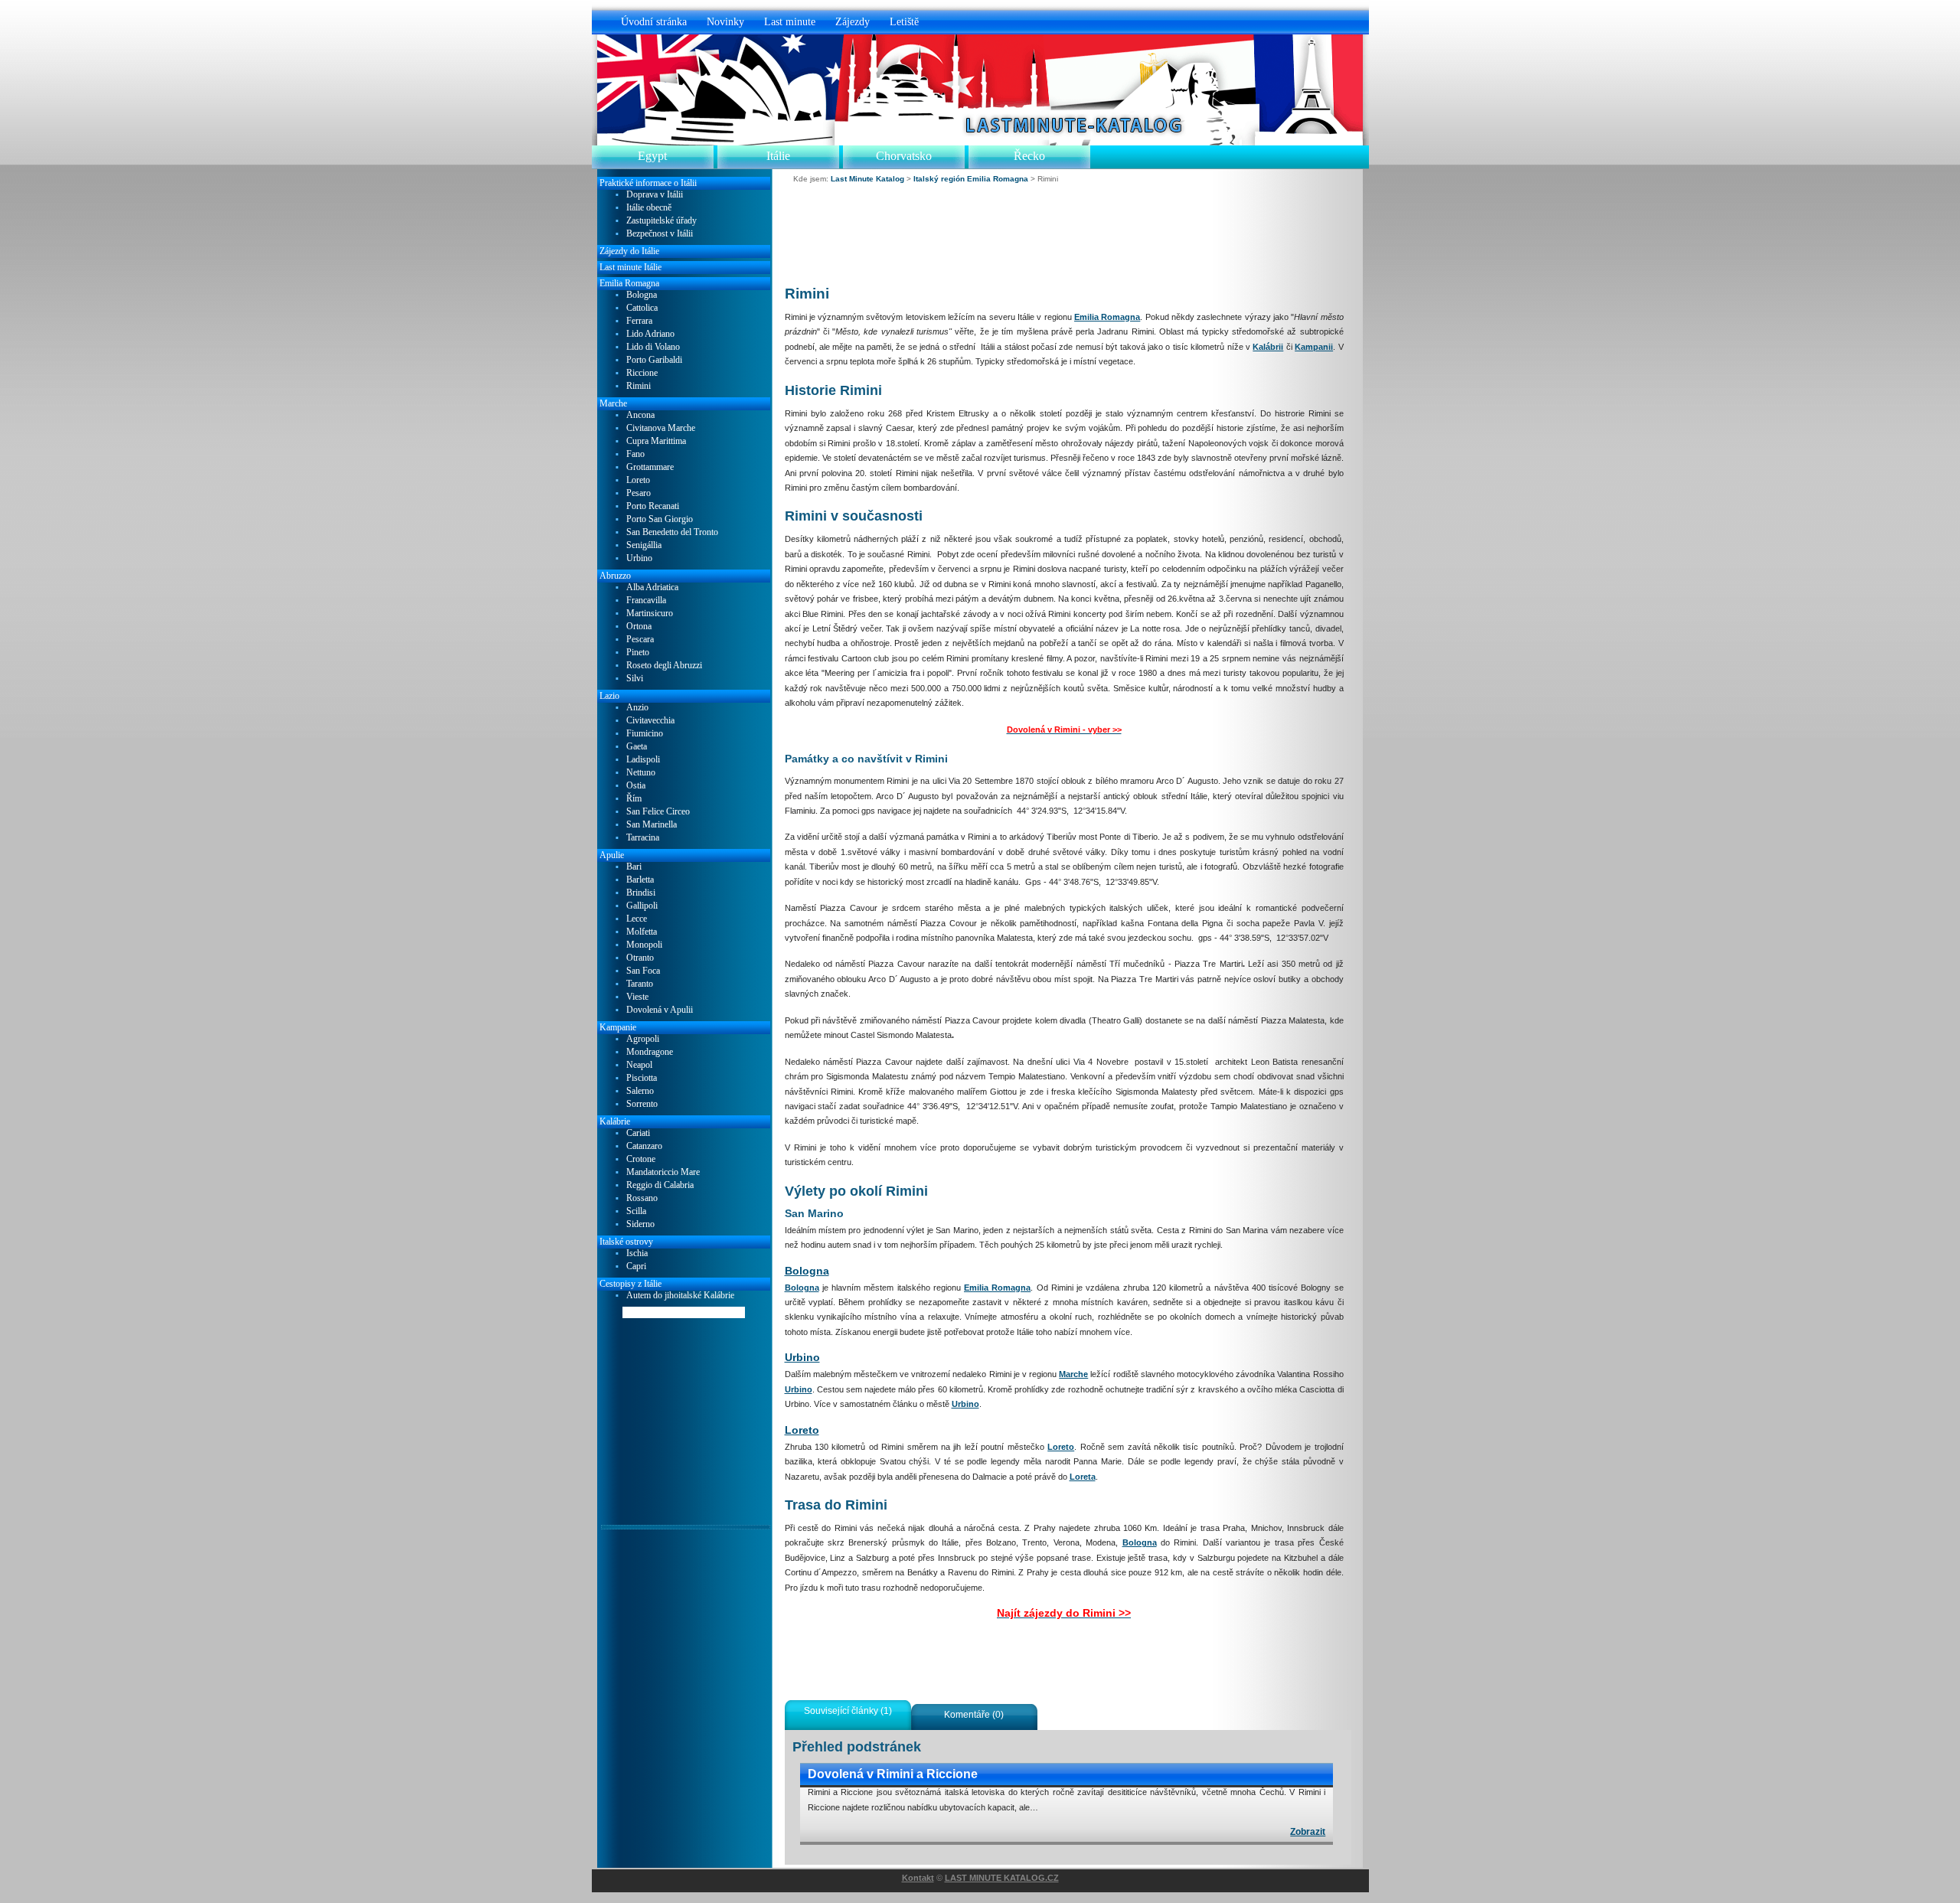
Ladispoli (643, 760)
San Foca (643, 971)
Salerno (640, 1091)
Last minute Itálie (630, 267)
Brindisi (641, 893)
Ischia (637, 1253)
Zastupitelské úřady (661, 221)
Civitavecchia (650, 721)
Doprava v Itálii (655, 195)
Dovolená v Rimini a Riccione (893, 1774)
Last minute (790, 21)
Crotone (641, 1159)
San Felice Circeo (658, 812)
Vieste (637, 997)
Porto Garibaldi (654, 360)
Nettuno (641, 773)
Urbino (802, 1357)
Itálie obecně (649, 208)
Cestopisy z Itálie (630, 1284)
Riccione (642, 373)
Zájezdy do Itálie (629, 251)
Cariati (638, 1133)
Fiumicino (645, 734)
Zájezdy (853, 21)
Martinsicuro (650, 614)
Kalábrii (1268, 347)
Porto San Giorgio (660, 519)
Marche (1073, 1374)
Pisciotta (642, 1078)
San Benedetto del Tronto (672, 532)
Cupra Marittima (656, 441)
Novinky (725, 21)
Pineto (638, 653)
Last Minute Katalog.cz (987, 108)
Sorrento (642, 1104)
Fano (635, 454)
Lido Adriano (650, 334)
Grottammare (650, 467)
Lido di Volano (653, 347)
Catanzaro (644, 1146)
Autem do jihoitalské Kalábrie (680, 1296)
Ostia (636, 786)
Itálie (778, 156)
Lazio (609, 696)
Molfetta (642, 932)
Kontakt (918, 1878)
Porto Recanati (653, 506)
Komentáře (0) (974, 1715)
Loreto (802, 1430)
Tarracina (643, 838)
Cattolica (642, 308)
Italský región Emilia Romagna (971, 179)
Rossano (642, 1198)
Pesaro (639, 493)
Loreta (1083, 1477)
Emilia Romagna (1107, 317)
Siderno (640, 1224)
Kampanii (1314, 347)
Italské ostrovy (626, 1242)
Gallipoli (642, 906)
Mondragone (650, 1052)
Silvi (635, 679)
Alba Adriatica (652, 588)
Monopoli (644, 945)
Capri (636, 1266)
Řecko (1029, 156)
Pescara (640, 640)
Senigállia (644, 545)
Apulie (612, 855)
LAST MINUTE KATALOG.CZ (1002, 1878)
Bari (634, 867)
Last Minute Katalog (867, 179)
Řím (634, 799)
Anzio (637, 708)
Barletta (640, 880)
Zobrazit (1308, 1832)
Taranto (640, 984)
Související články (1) (848, 1711)
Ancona (640, 415)
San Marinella (652, 825)
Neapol (639, 1065)
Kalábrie (615, 1121)
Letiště (904, 21)
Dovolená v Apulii (660, 1010)
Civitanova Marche (661, 428)
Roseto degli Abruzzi (664, 666)
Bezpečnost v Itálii (660, 234)
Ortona (639, 627)
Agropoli (643, 1039)
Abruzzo (615, 576)
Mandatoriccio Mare (663, 1172)
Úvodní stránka (654, 21)
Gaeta (637, 747)
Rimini (639, 386)
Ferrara (639, 321)
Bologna (807, 1271)
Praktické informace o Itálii (648, 183)
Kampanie (618, 1027)
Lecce (637, 919)
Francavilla (646, 601)
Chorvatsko (904, 156)
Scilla (636, 1211)
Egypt (652, 156)
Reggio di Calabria (660, 1185)
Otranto (640, 958)
